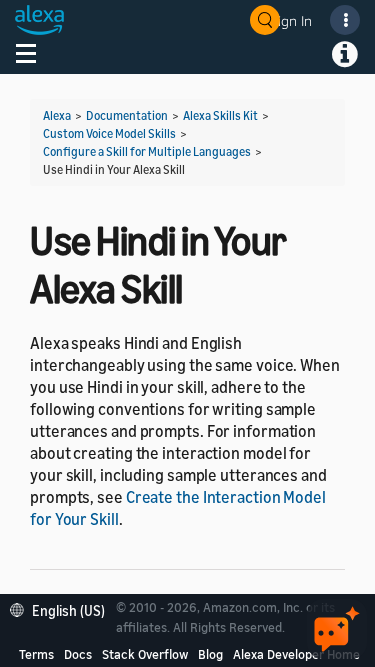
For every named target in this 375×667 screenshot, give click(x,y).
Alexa (57, 115)
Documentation (127, 115)
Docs (78, 654)
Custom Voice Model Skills (109, 133)
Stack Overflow (145, 654)
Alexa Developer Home (296, 654)
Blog (210, 654)
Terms (36, 654)
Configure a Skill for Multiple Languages (147, 151)
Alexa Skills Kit (220, 115)
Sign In (291, 20)
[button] (62, 608)
